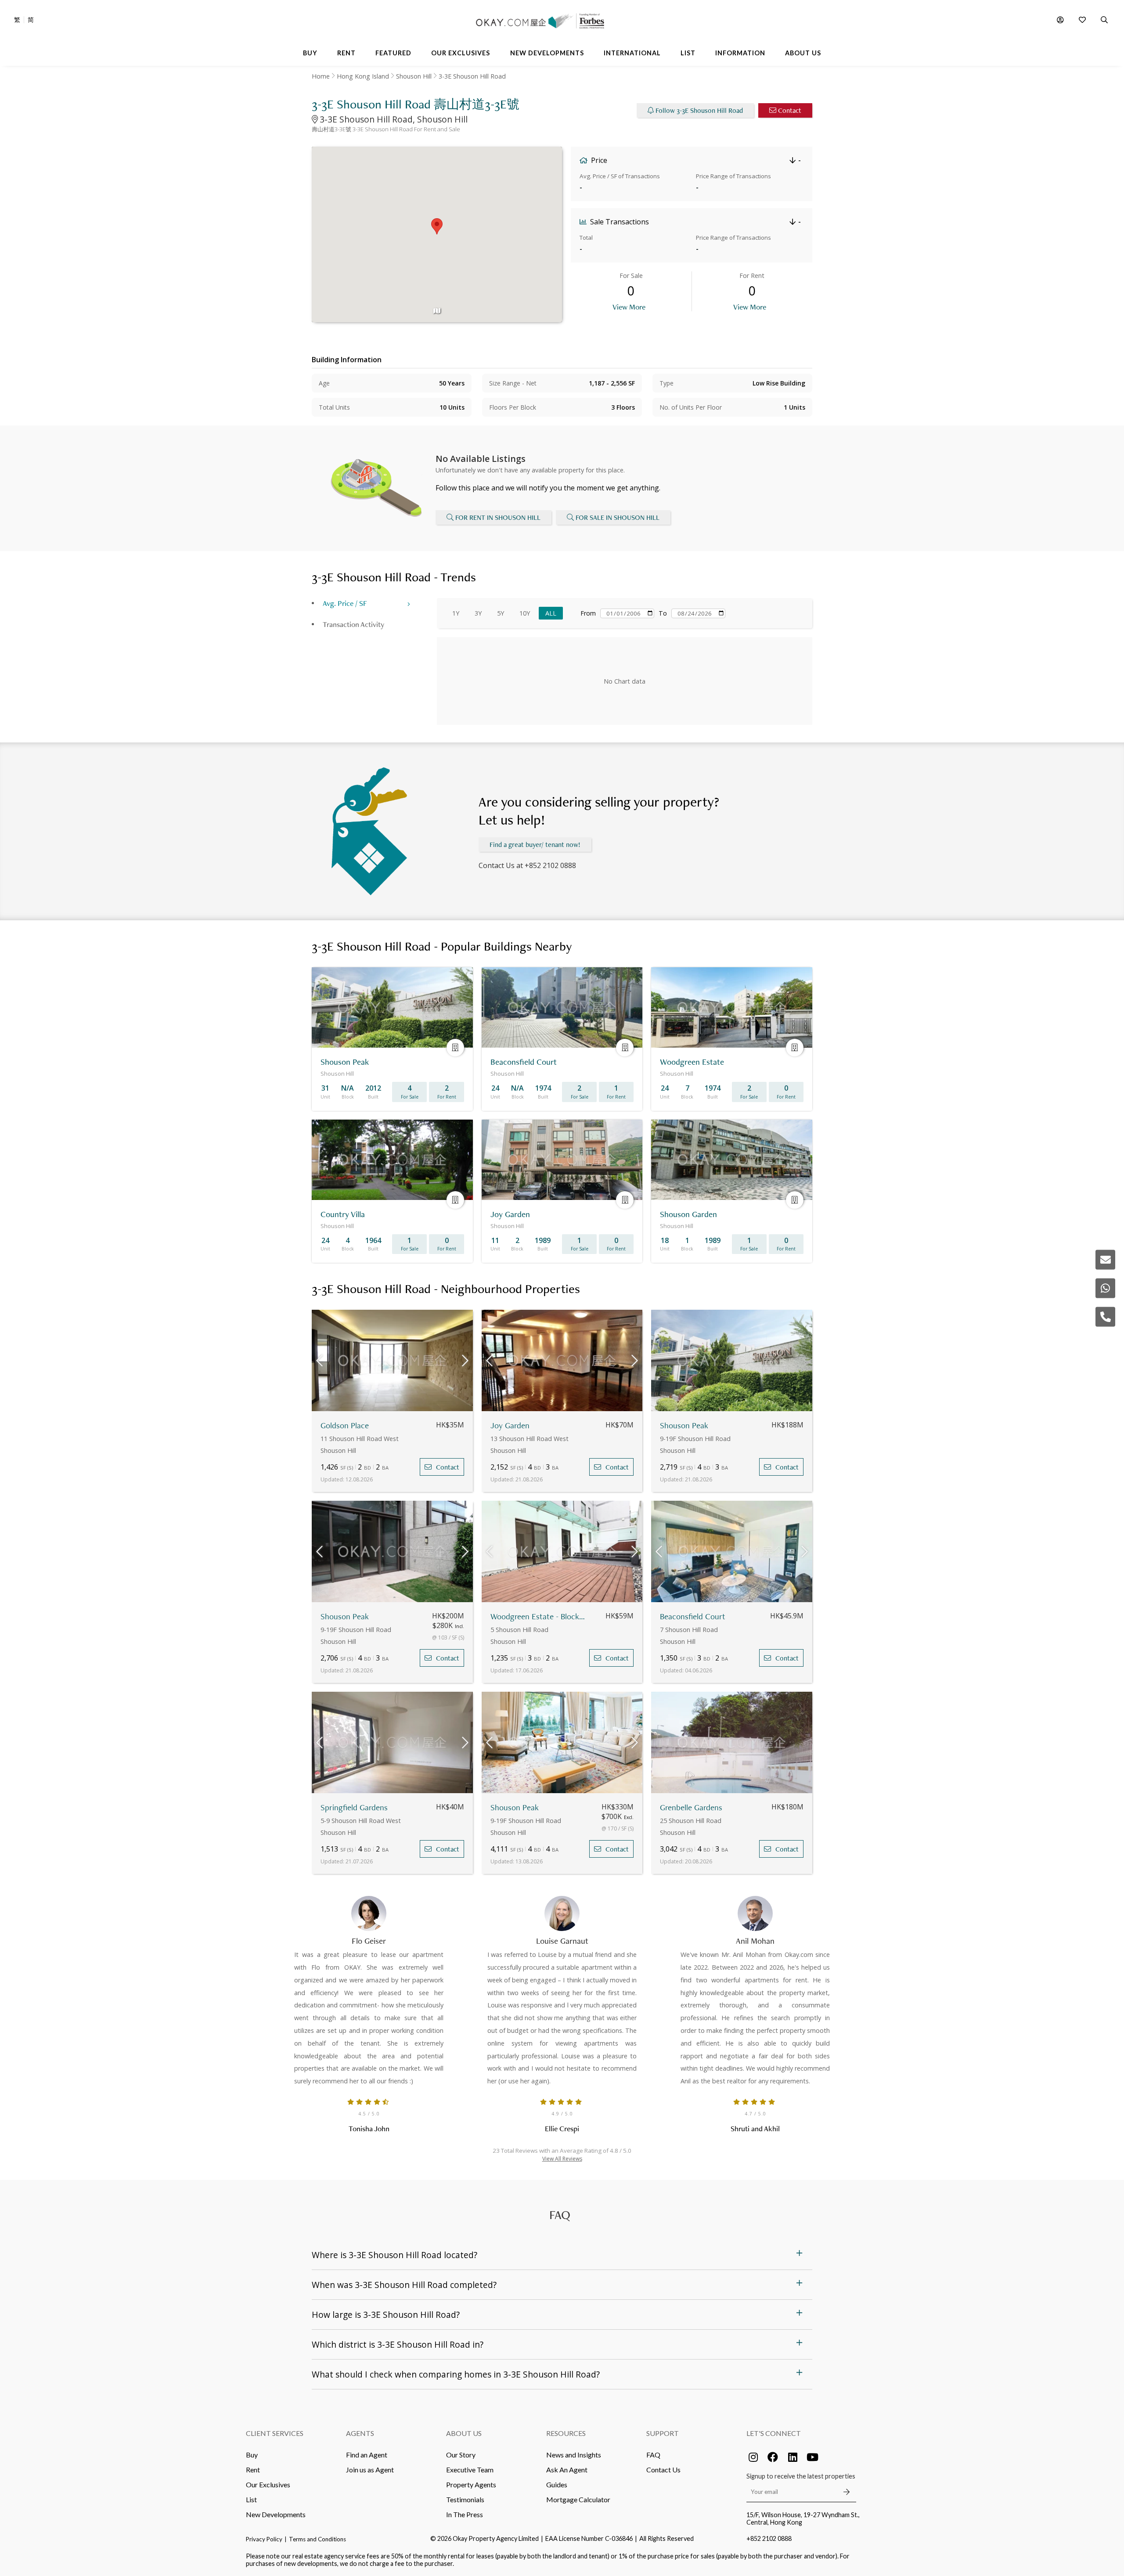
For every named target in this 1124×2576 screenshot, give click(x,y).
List (251, 2499)
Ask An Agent (567, 2470)
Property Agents (471, 2484)
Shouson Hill (414, 76)
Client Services (275, 2433)
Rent (253, 2470)
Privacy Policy (264, 2539)
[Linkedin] (793, 2457)
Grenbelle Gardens (691, 1807)
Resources (566, 2433)
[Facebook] (773, 2457)
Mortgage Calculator (578, 2499)
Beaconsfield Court (693, 1616)
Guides (557, 2484)
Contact (790, 110)
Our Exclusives (268, 2484)
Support (663, 2433)
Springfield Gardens (354, 1807)
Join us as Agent (370, 2470)
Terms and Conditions (317, 2539)
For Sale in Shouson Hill (618, 517)
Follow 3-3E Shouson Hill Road (699, 110)
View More (629, 307)
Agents (360, 2433)
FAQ (653, 2455)
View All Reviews (562, 2159)
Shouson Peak (684, 1425)
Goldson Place (345, 1425)
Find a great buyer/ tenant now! (535, 845)
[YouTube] (812, 2457)
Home (321, 76)
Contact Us (663, 2470)
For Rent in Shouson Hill (498, 517)
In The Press (465, 2514)
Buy (252, 2455)
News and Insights (574, 2455)
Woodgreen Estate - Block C (538, 1616)
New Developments (276, 2514)
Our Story (461, 2455)
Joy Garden (510, 1425)
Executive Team (470, 2470)
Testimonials (465, 2499)
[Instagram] (753, 2457)
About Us (464, 2433)
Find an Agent (367, 2455)
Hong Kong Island (363, 76)
